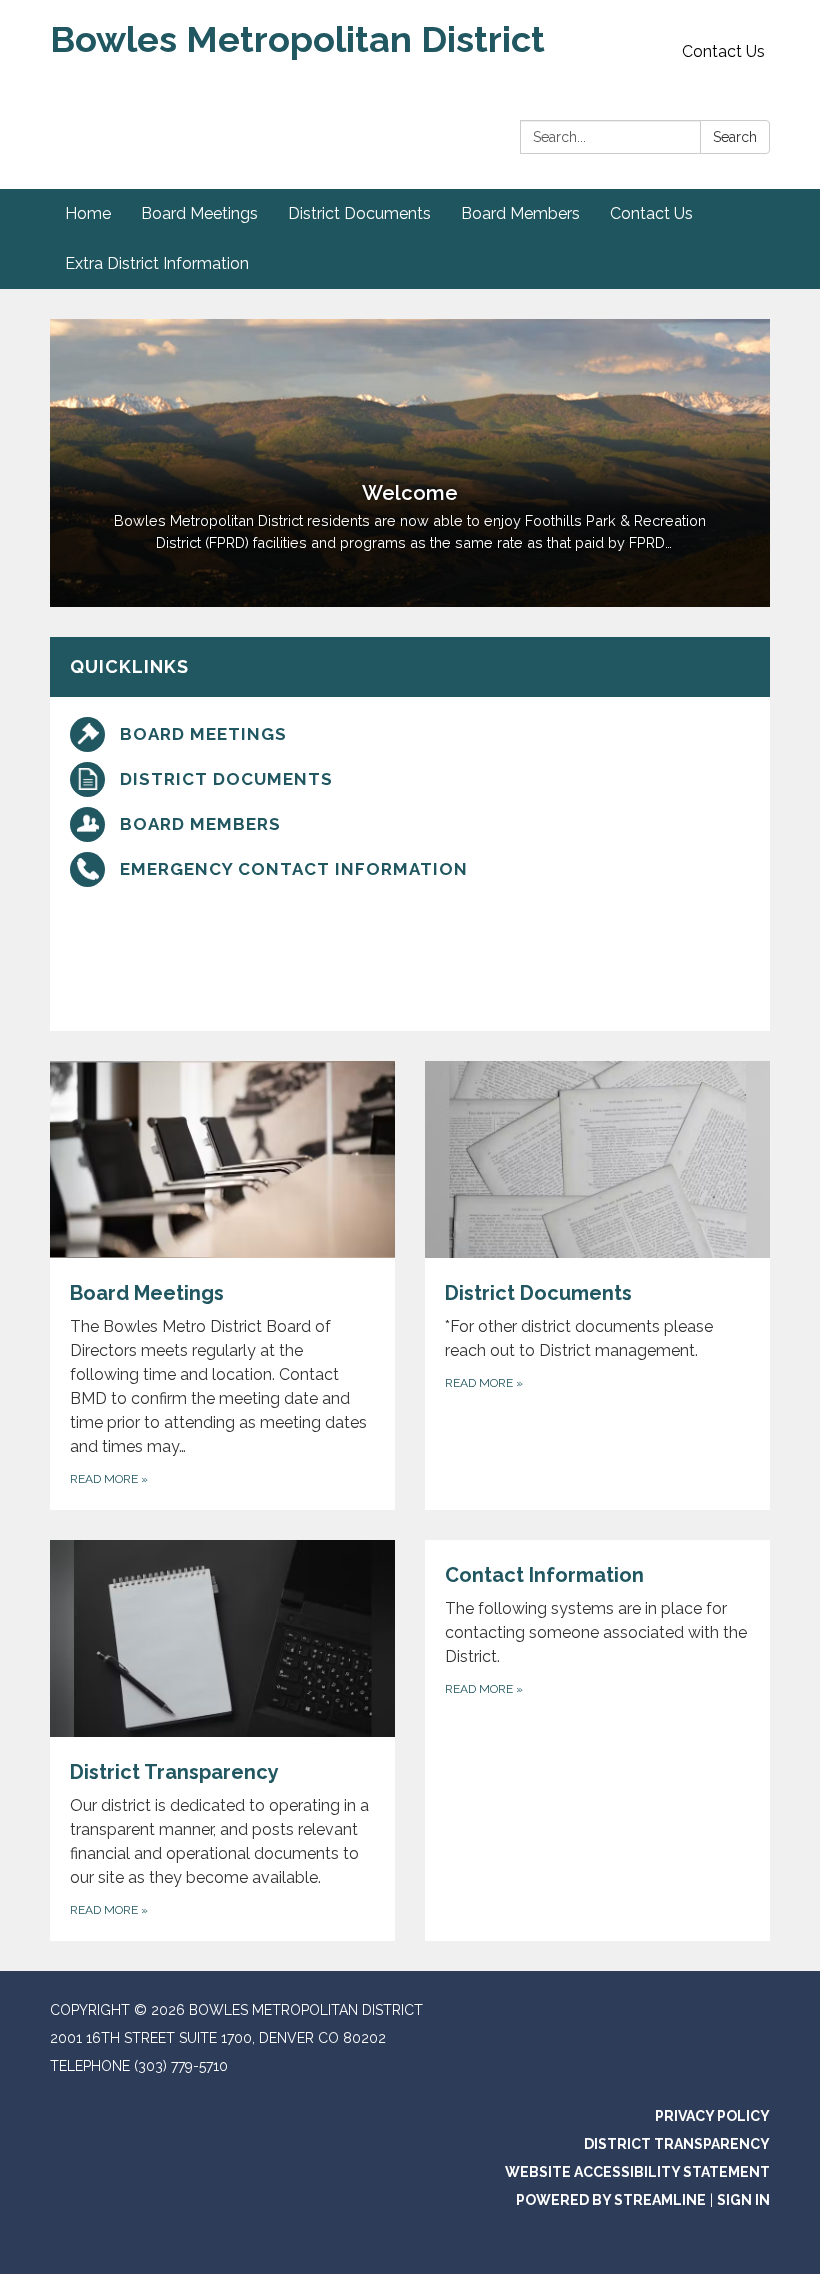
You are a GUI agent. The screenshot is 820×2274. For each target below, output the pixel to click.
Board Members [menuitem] (520, 213)
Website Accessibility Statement (637, 2172)
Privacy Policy (712, 2116)
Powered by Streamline (611, 2200)
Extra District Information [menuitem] (157, 263)
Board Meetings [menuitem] (199, 213)
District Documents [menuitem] (359, 213)
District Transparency (677, 2144)
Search (735, 137)
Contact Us (723, 51)
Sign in (743, 2200)
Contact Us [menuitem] (651, 213)
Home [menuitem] (88, 213)
